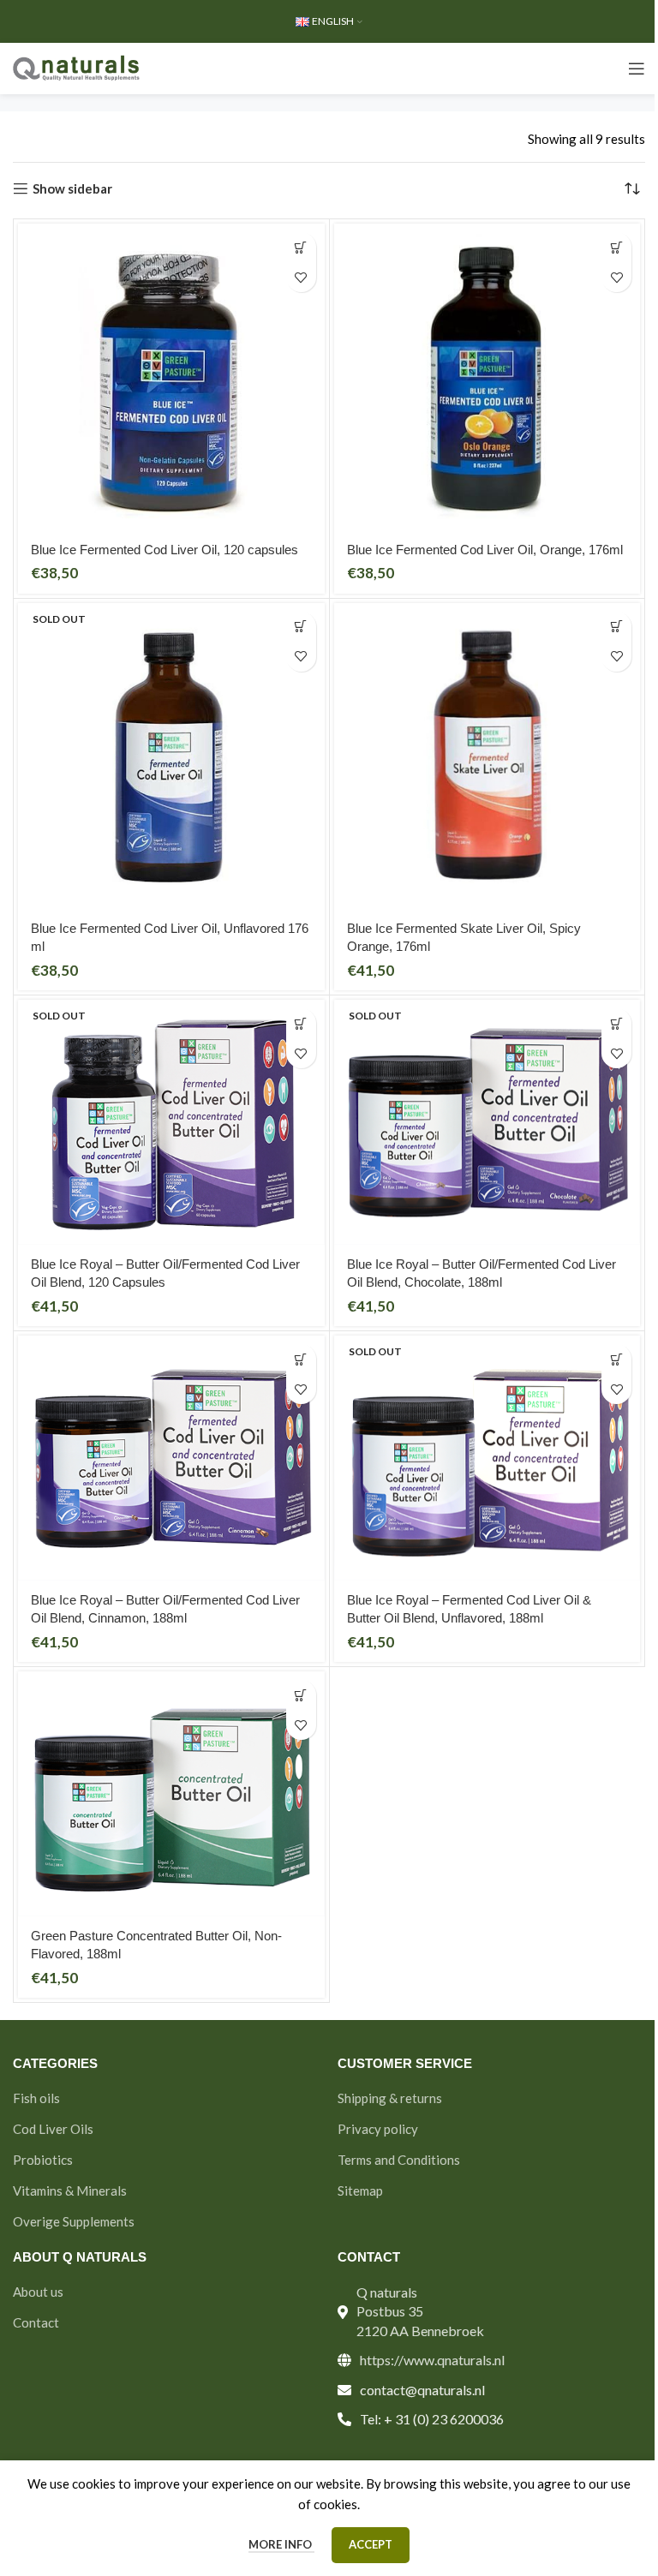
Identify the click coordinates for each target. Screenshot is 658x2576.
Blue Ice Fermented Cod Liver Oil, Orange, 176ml (485, 550)
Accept (371, 2544)
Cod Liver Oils (53, 2129)
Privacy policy (378, 2129)
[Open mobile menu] (637, 69)
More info (281, 2544)
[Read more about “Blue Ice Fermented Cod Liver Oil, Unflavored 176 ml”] (301, 627)
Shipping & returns (390, 2098)
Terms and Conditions (399, 2160)
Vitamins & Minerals (70, 2190)
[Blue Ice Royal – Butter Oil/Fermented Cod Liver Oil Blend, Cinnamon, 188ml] (171, 1458)
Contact (36, 2322)
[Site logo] (77, 67)
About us (38, 2292)
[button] (301, 247)
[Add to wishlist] (301, 277)
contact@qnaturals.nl (422, 2390)
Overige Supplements (74, 2221)
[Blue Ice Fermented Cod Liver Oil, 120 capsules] (171, 377)
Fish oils (36, 2098)
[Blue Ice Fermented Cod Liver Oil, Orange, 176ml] (488, 377)
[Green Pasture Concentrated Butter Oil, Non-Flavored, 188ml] (171, 1794)
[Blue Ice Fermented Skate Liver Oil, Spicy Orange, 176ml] (488, 756)
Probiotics (43, 2160)
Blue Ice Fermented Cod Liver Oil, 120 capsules (164, 550)
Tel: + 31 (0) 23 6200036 (432, 2419)
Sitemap (360, 2190)
